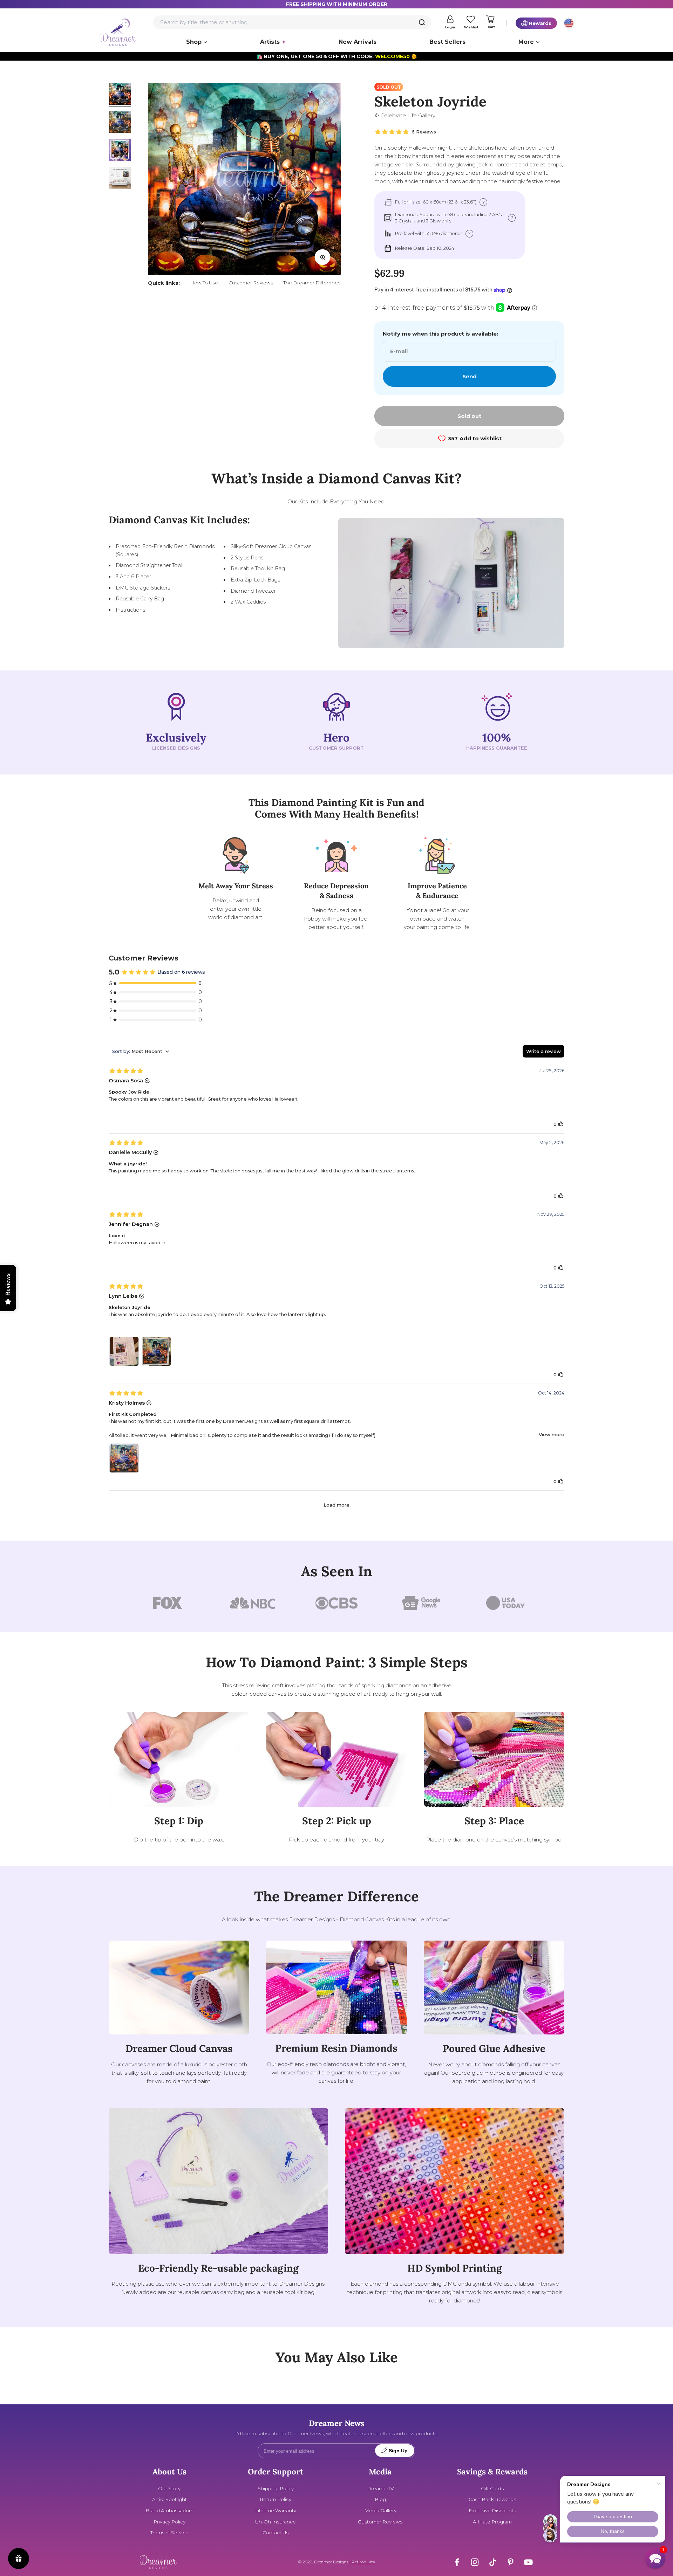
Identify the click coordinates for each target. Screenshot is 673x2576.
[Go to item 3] (120, 151)
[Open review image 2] (156, 1351)
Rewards (540, 23)
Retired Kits (363, 2562)
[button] (655, 2558)
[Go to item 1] (120, 95)
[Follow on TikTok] (493, 2562)
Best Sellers (447, 42)
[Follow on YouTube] (528, 2562)
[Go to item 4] (120, 179)
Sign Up (398, 2451)
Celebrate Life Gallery (408, 115)
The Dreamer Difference (312, 283)
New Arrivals (358, 42)
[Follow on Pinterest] (511, 2562)
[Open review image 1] (124, 1351)
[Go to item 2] (120, 123)
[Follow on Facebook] (457, 2562)
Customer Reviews (251, 283)
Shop (194, 42)
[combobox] (292, 22)
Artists (270, 42)
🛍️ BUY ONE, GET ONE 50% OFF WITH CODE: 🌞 (337, 56)
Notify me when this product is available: (440, 334)
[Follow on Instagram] (475, 2562)
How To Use (204, 283)
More (526, 42)
